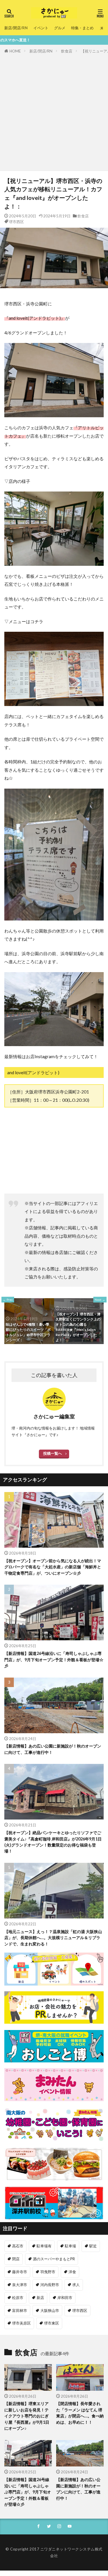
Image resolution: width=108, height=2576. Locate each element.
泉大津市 (20, 2285)
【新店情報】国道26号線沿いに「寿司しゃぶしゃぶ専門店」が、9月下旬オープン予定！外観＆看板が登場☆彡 (54, 1660)
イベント (41, 28)
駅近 (93, 2246)
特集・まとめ (82, 28)
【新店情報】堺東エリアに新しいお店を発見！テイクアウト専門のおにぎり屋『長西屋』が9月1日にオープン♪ (27, 2416)
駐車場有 (44, 2246)
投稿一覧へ (53, 1453)
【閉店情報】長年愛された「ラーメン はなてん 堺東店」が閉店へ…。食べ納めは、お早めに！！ (80, 2413)
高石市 (18, 2246)
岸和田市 (65, 2298)
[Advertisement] (54, 111)
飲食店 (67, 51)
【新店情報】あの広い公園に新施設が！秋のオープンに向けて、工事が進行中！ (53, 1749)
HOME (15, 51)
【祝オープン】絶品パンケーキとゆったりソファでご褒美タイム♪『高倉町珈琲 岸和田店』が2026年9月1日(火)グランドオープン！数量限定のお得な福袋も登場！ (53, 1842)
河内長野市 (50, 2285)
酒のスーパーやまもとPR (54, 2259)
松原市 (18, 2298)
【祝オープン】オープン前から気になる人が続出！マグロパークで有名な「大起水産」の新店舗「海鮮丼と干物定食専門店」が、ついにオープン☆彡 (53, 1567)
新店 (40, 2298)
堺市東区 (52, 2323)
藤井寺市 (20, 2272)
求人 (76, 2285)
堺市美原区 (21, 2323)
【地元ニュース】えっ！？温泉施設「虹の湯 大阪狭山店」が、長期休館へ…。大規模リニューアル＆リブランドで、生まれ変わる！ (53, 1938)
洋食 (72, 2272)
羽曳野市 (48, 2272)
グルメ (60, 28)
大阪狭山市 (50, 2310)
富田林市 (20, 2310)
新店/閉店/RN (16, 28)
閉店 (16, 2259)
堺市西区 (16, 222)
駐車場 (70, 2246)
